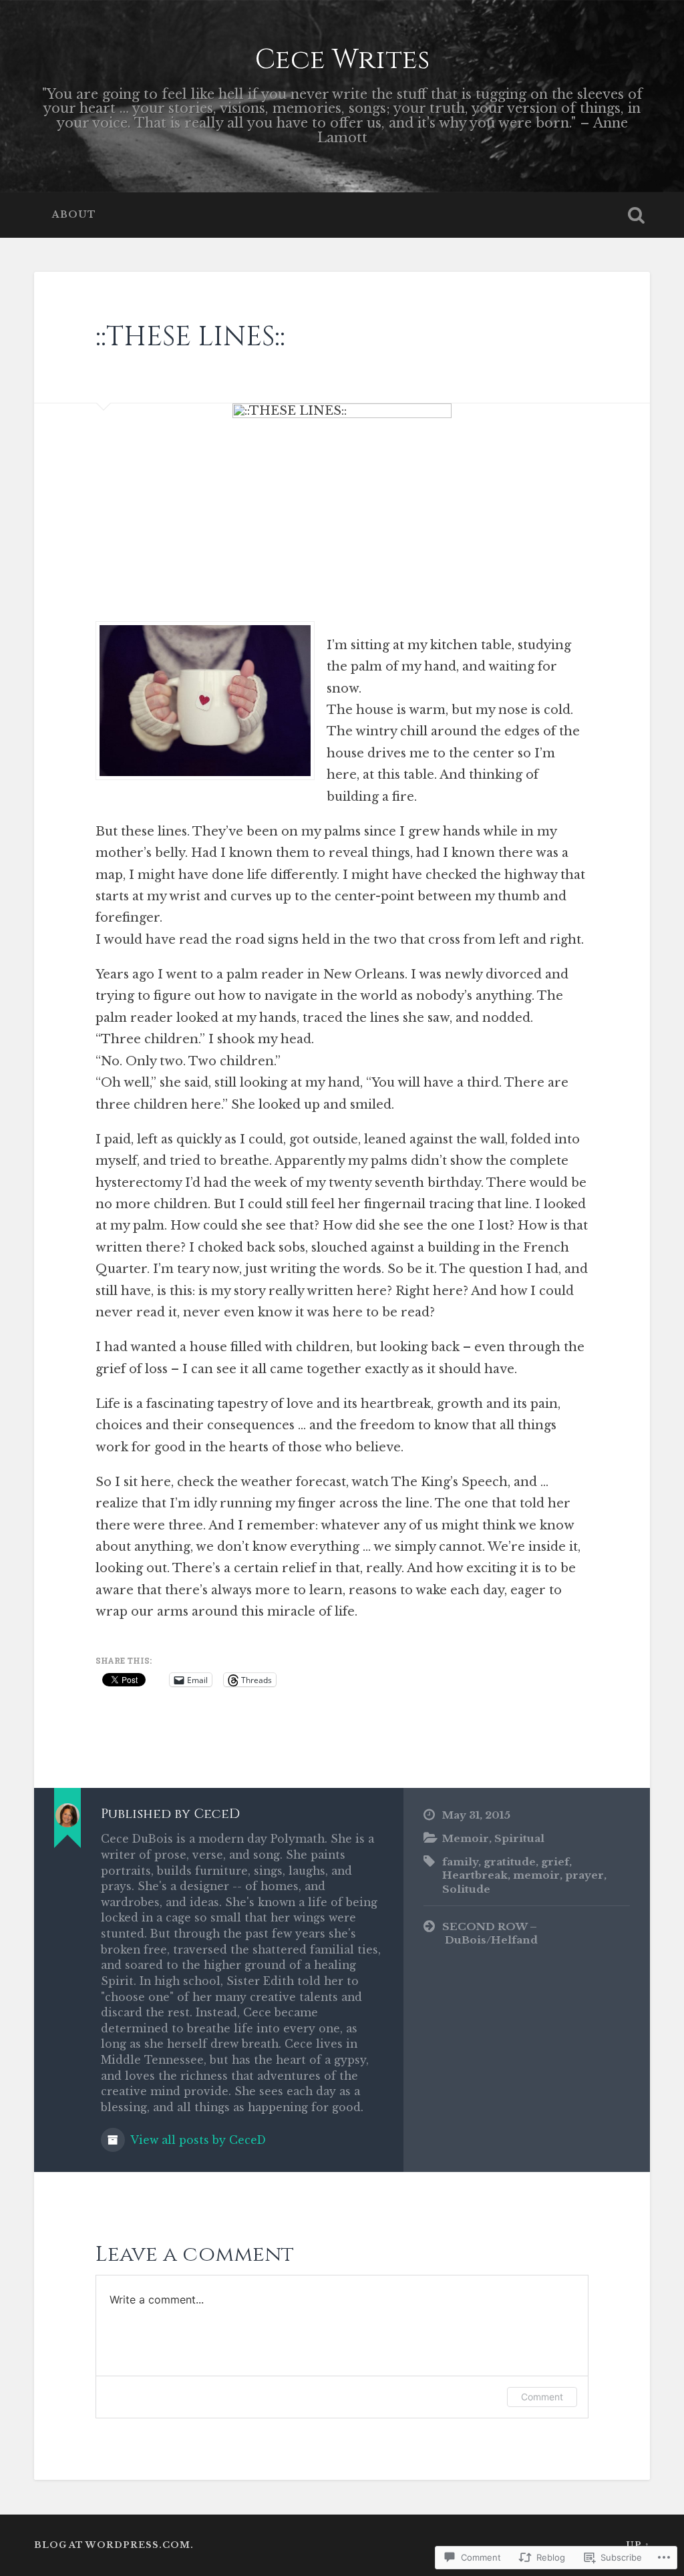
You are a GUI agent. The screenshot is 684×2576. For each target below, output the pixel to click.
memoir (536, 1875)
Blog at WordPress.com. (114, 2545)
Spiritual (519, 1838)
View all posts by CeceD (197, 2140)
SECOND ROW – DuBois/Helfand (490, 1934)
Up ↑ (638, 2545)
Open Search (637, 215)
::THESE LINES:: (190, 337)
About (74, 215)
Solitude (466, 1889)
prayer (584, 1875)
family (460, 1862)
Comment (542, 2397)
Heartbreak (475, 1875)
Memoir (466, 1838)
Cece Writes (342, 60)
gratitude (510, 1862)
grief (555, 1862)
